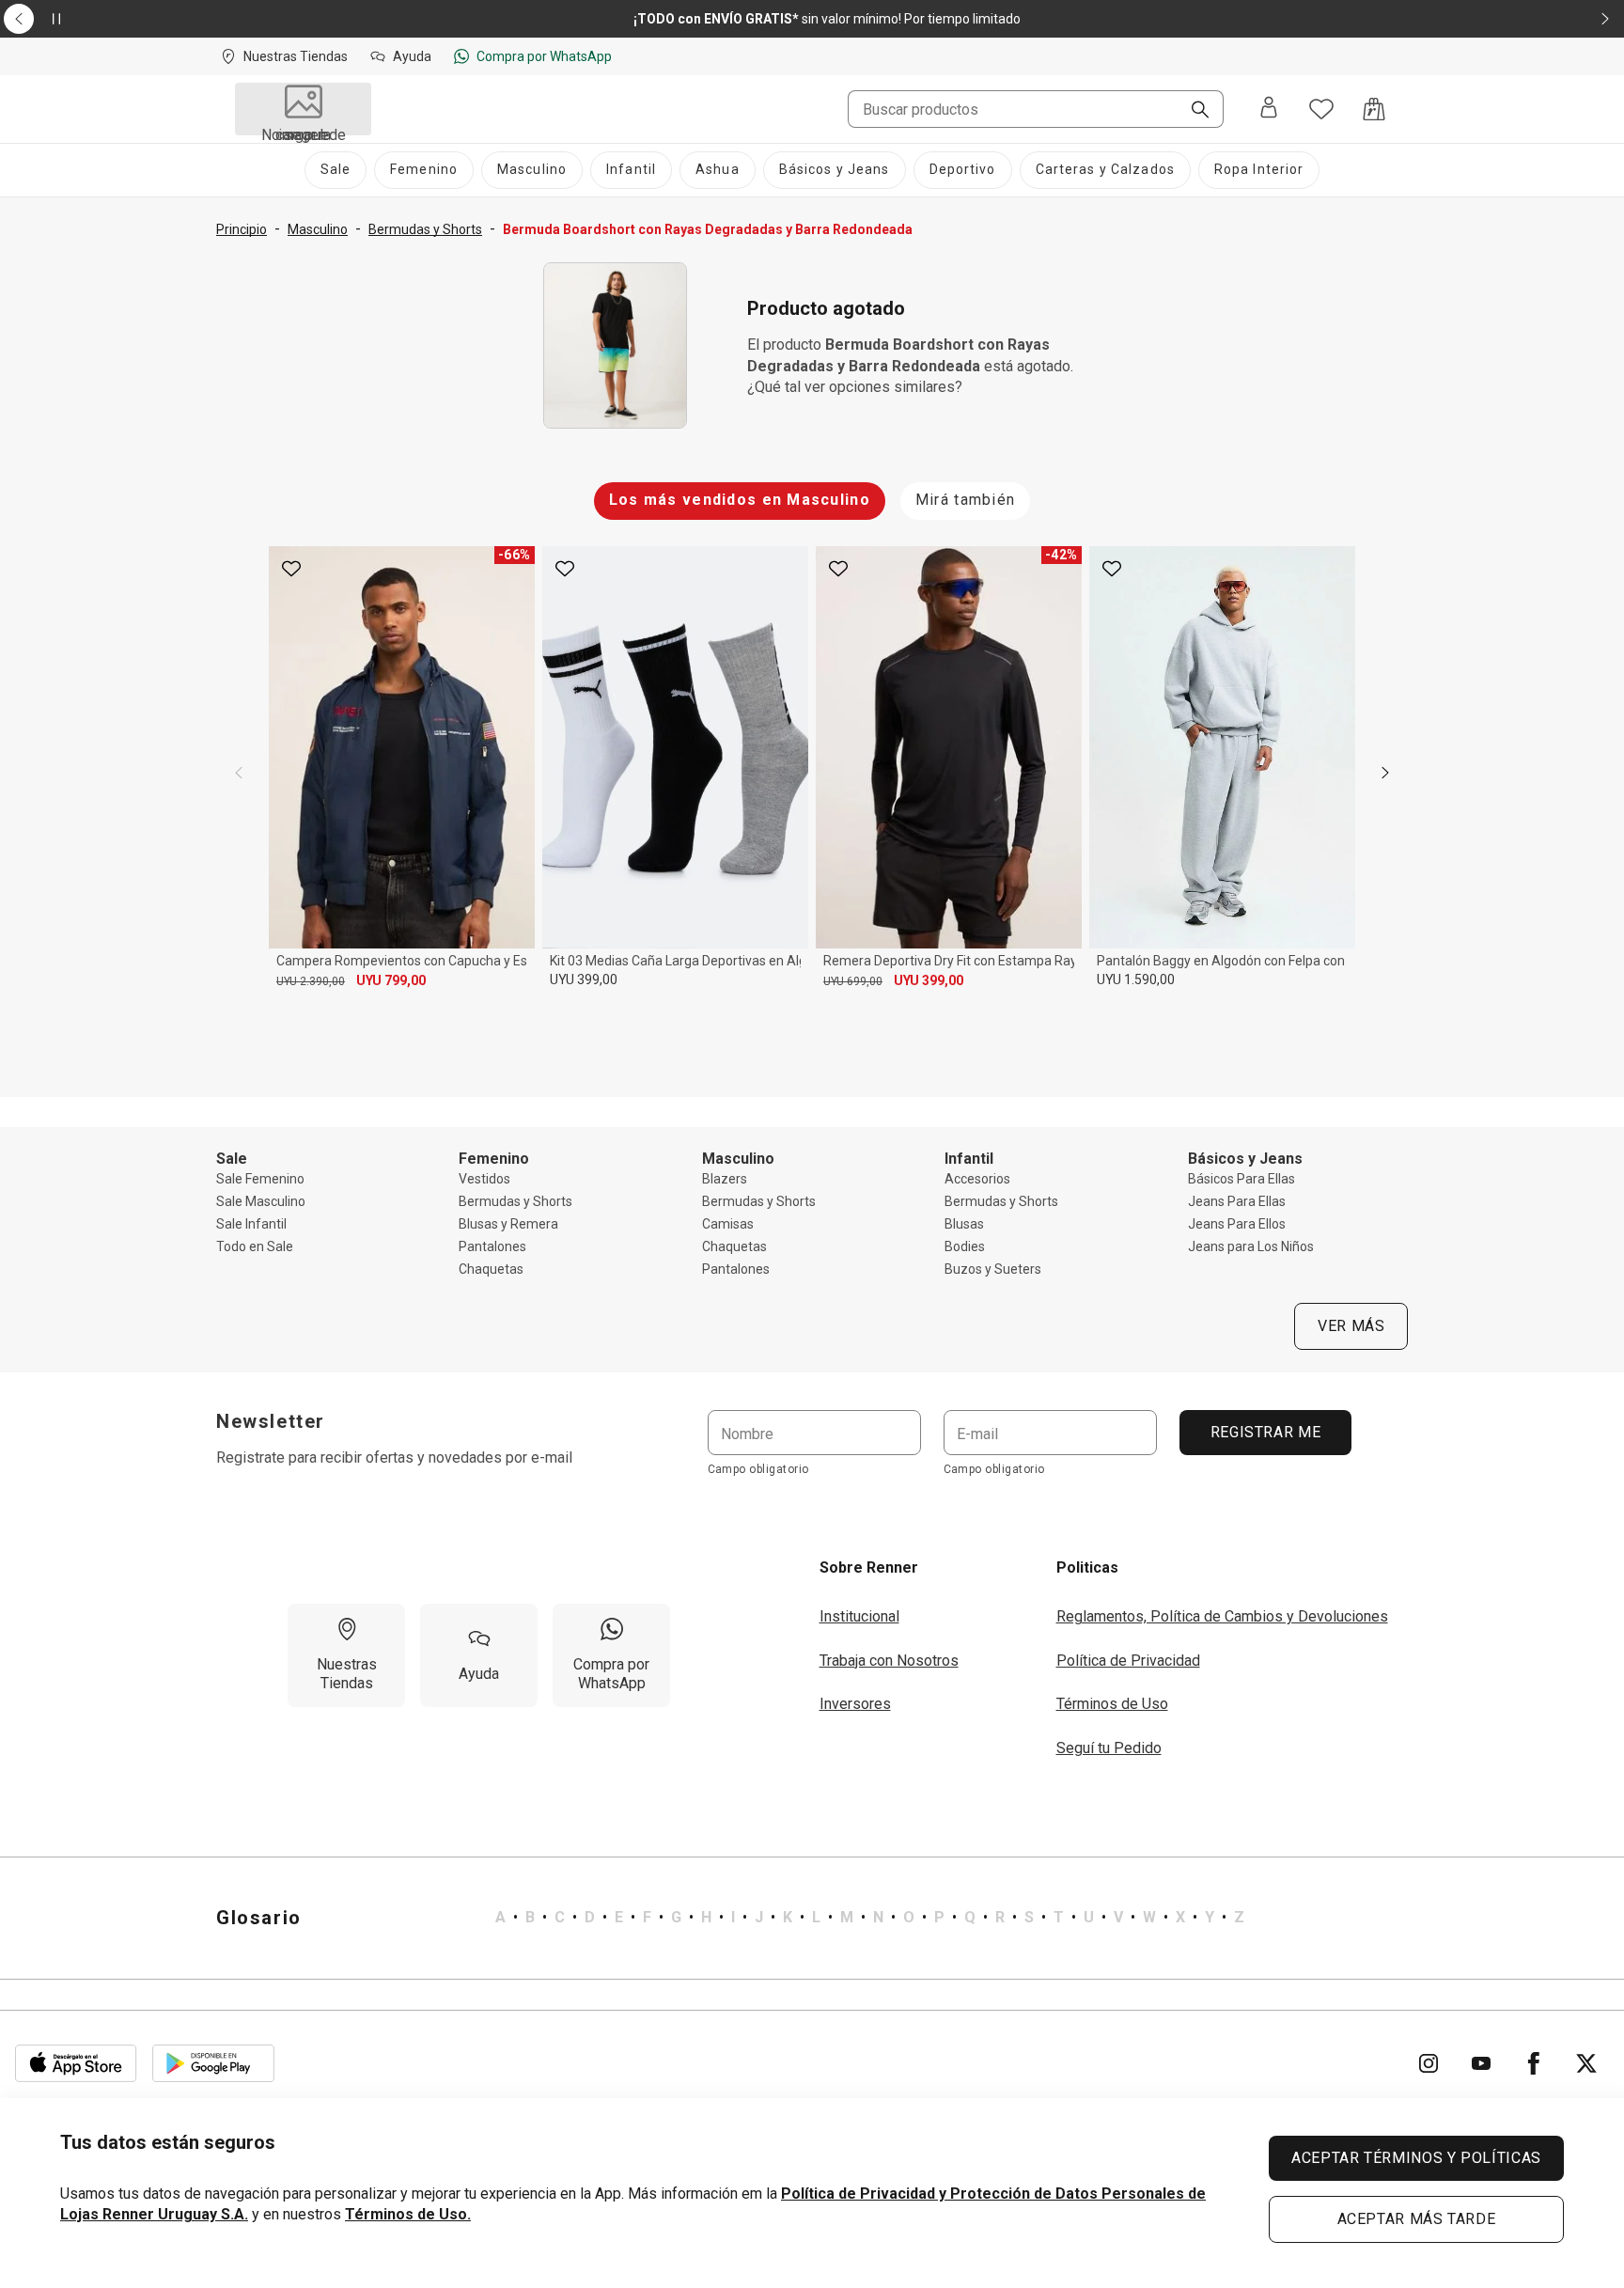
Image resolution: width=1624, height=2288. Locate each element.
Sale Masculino (261, 1201)
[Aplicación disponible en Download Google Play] (213, 2063)
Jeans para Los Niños (1251, 1246)
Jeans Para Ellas (1237, 1201)
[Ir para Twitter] (1586, 2063)
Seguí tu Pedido (1109, 1748)
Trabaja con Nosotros (889, 1661)
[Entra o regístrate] (1269, 109)
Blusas (964, 1224)
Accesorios (977, 1179)
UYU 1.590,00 (1136, 979)
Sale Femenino (260, 1179)
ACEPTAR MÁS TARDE (1417, 2219)
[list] (870, 1918)
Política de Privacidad (1128, 1661)
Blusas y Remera (508, 1224)
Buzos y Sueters (993, 1269)
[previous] (239, 773)
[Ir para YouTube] (1481, 2063)
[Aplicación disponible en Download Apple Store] (76, 2063)
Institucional (859, 1616)
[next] (1385, 773)
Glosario (259, 1918)
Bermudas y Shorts (515, 1201)
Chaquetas (491, 1269)
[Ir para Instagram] (1429, 2063)
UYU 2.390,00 (311, 981)
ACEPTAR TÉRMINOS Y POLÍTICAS (1416, 2158)
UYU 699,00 (853, 981)
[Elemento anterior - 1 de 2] (19, 19)
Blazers (725, 1179)
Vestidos (484, 1179)
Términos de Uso (1112, 1704)
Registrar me (1265, 1432)
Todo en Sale (255, 1246)
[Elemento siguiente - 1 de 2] (1605, 19)
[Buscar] (1193, 111)
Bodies (965, 1246)
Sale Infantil (251, 1224)
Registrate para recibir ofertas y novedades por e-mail (394, 1457)
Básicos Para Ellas (1241, 1179)
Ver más (1351, 1326)
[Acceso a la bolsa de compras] (1374, 109)
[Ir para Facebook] (1534, 2063)
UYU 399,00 (584, 979)
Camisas (728, 1224)
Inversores (855, 1704)
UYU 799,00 (391, 980)
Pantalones (492, 1246)
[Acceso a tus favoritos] (1321, 109)
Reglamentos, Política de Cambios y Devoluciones (1222, 1616)
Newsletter (271, 1421)
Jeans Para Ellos (1237, 1224)
